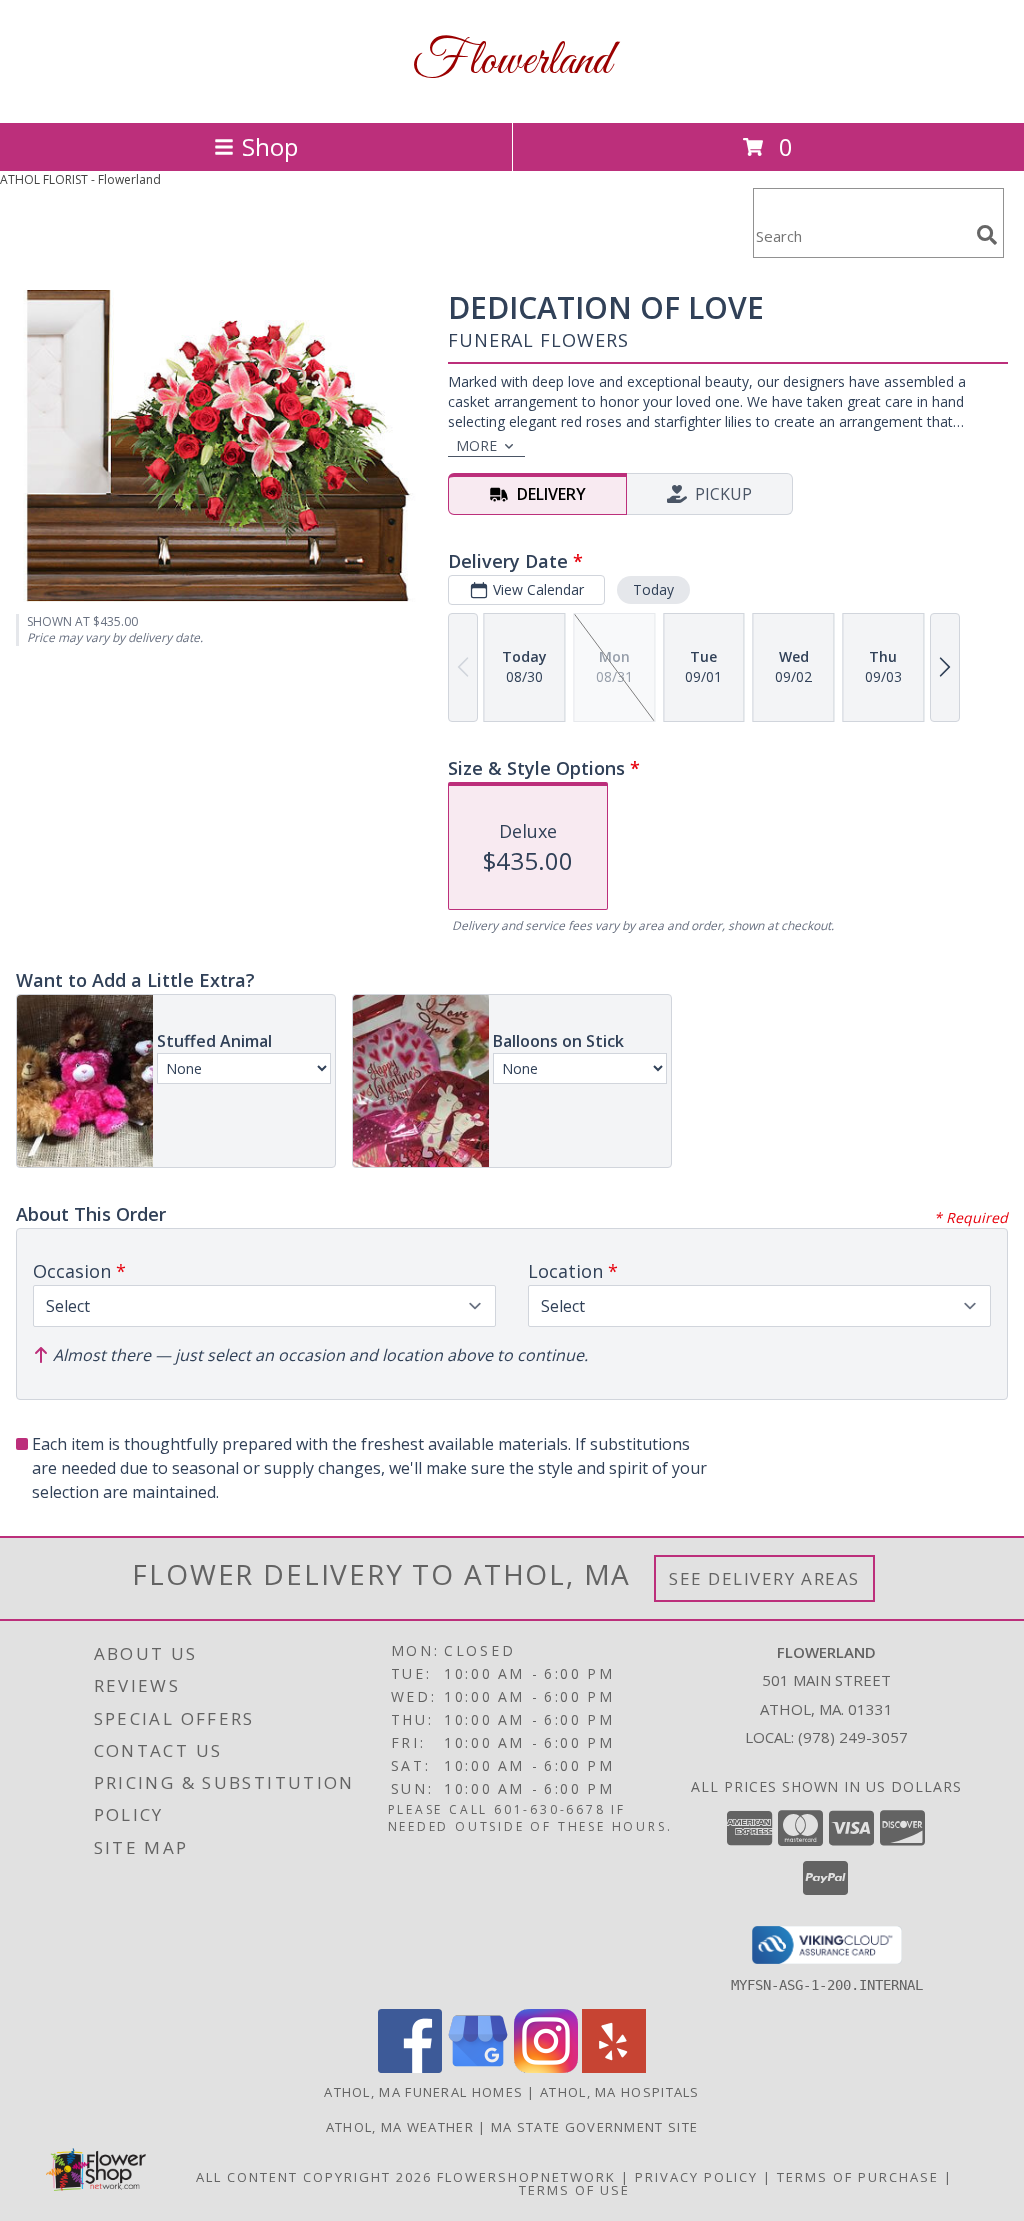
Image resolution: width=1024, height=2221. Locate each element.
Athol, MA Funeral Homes (423, 2092)
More (476, 445)
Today (653, 589)
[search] (987, 235)
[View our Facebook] (410, 2067)
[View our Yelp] (614, 2067)
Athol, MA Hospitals (620, 2092)
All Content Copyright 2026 (314, 2177)
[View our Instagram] (546, 2067)
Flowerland (512, 61)
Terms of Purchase (858, 2177)
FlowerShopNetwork (526, 2177)
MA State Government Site (594, 2127)
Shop (270, 146)
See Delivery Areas (764, 1578)
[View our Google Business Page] (478, 2067)
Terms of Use (574, 2190)
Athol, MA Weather (400, 2127)
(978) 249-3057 (853, 1737)
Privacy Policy (696, 2177)
